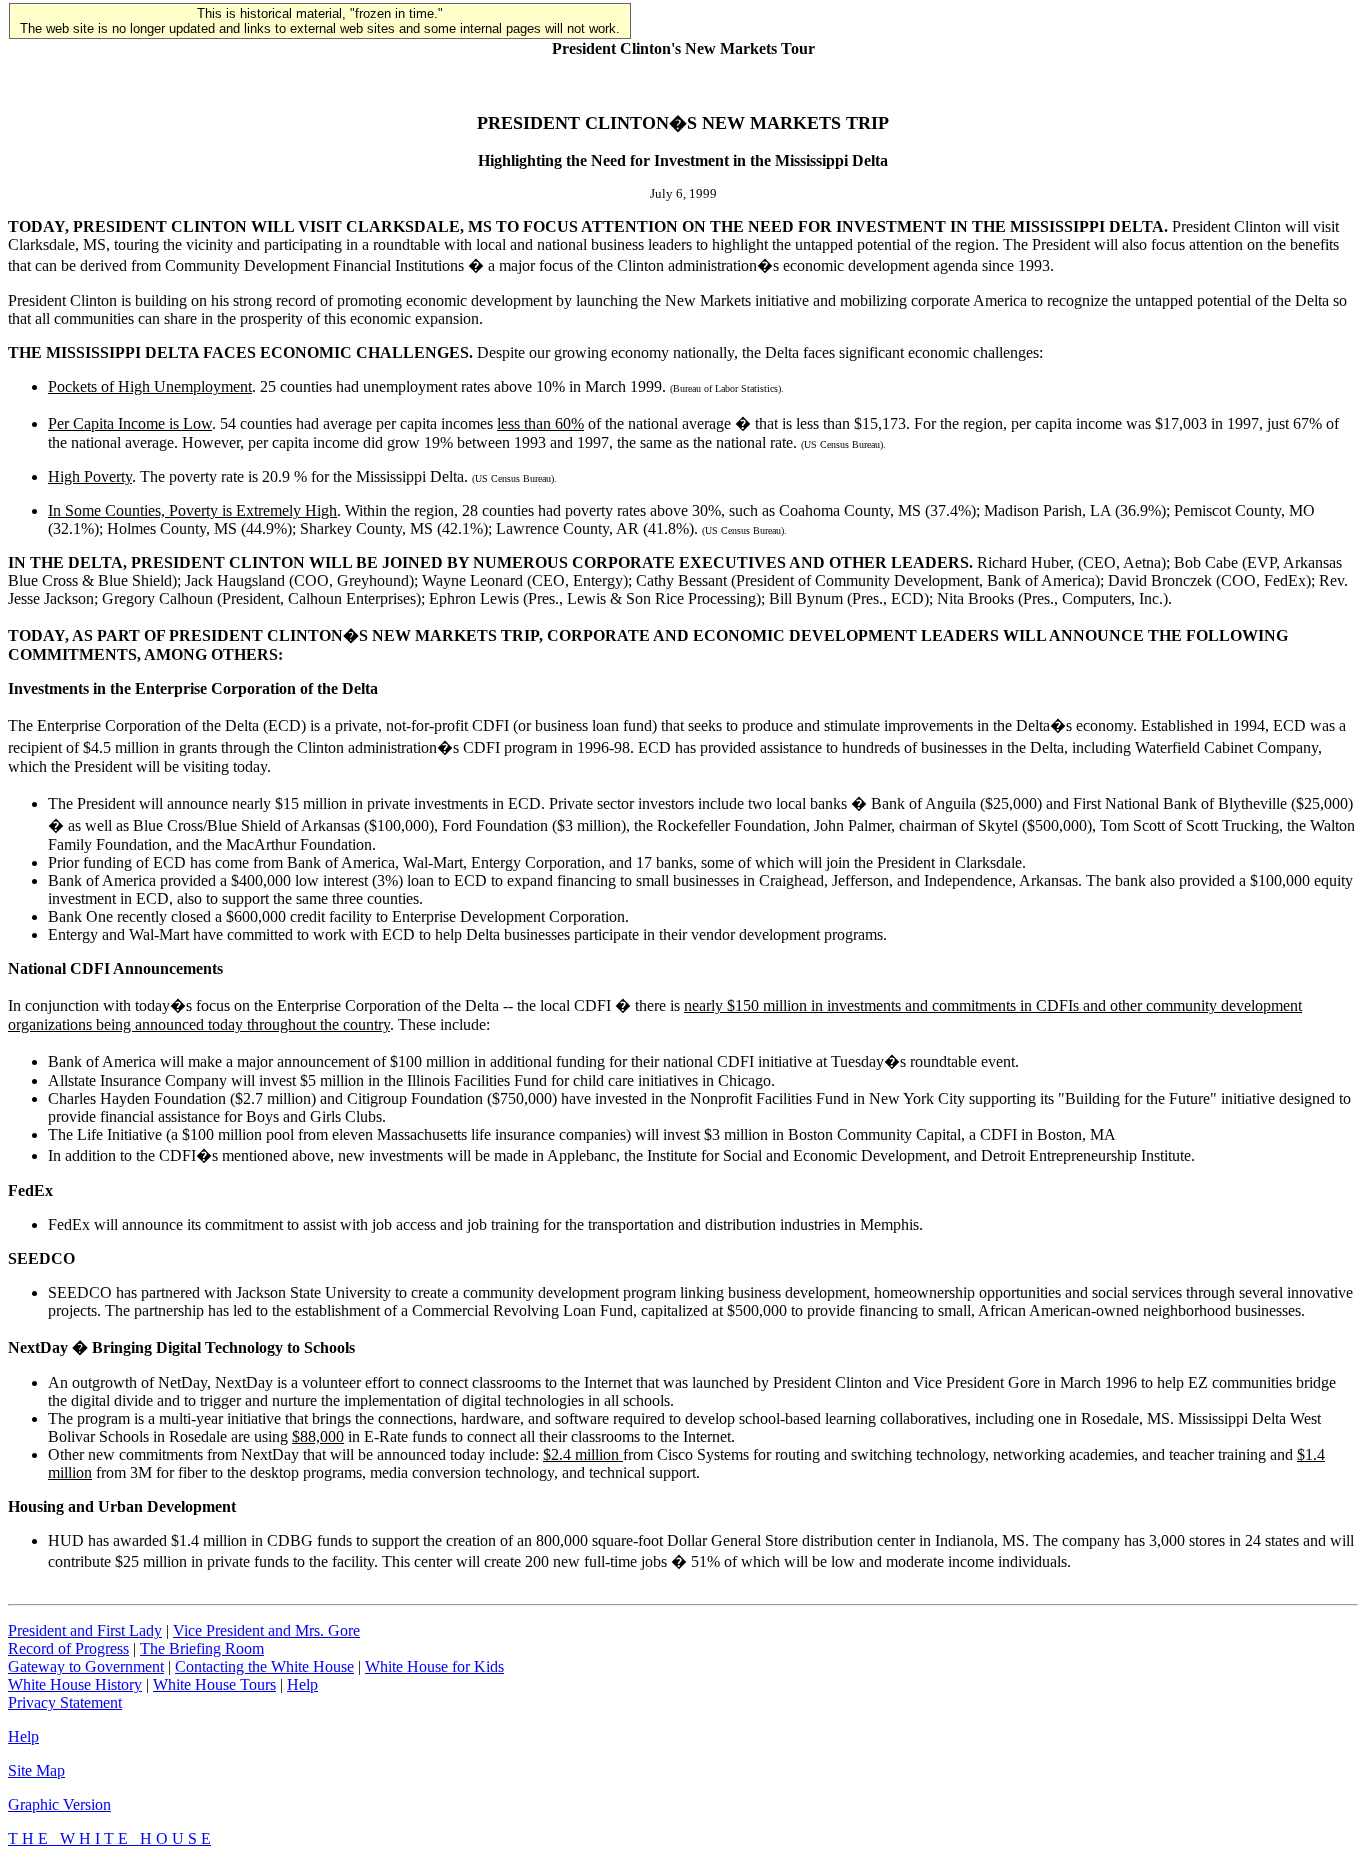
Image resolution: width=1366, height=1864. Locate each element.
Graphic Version (59, 1804)
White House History (75, 1684)
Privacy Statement (65, 1702)
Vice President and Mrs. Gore (266, 1630)
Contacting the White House (264, 1666)
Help (302, 1684)
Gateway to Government (86, 1666)
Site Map (36, 1770)
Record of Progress (68, 1648)
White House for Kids (434, 1666)
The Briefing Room (202, 1648)
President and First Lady (85, 1630)
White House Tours (214, 1684)
